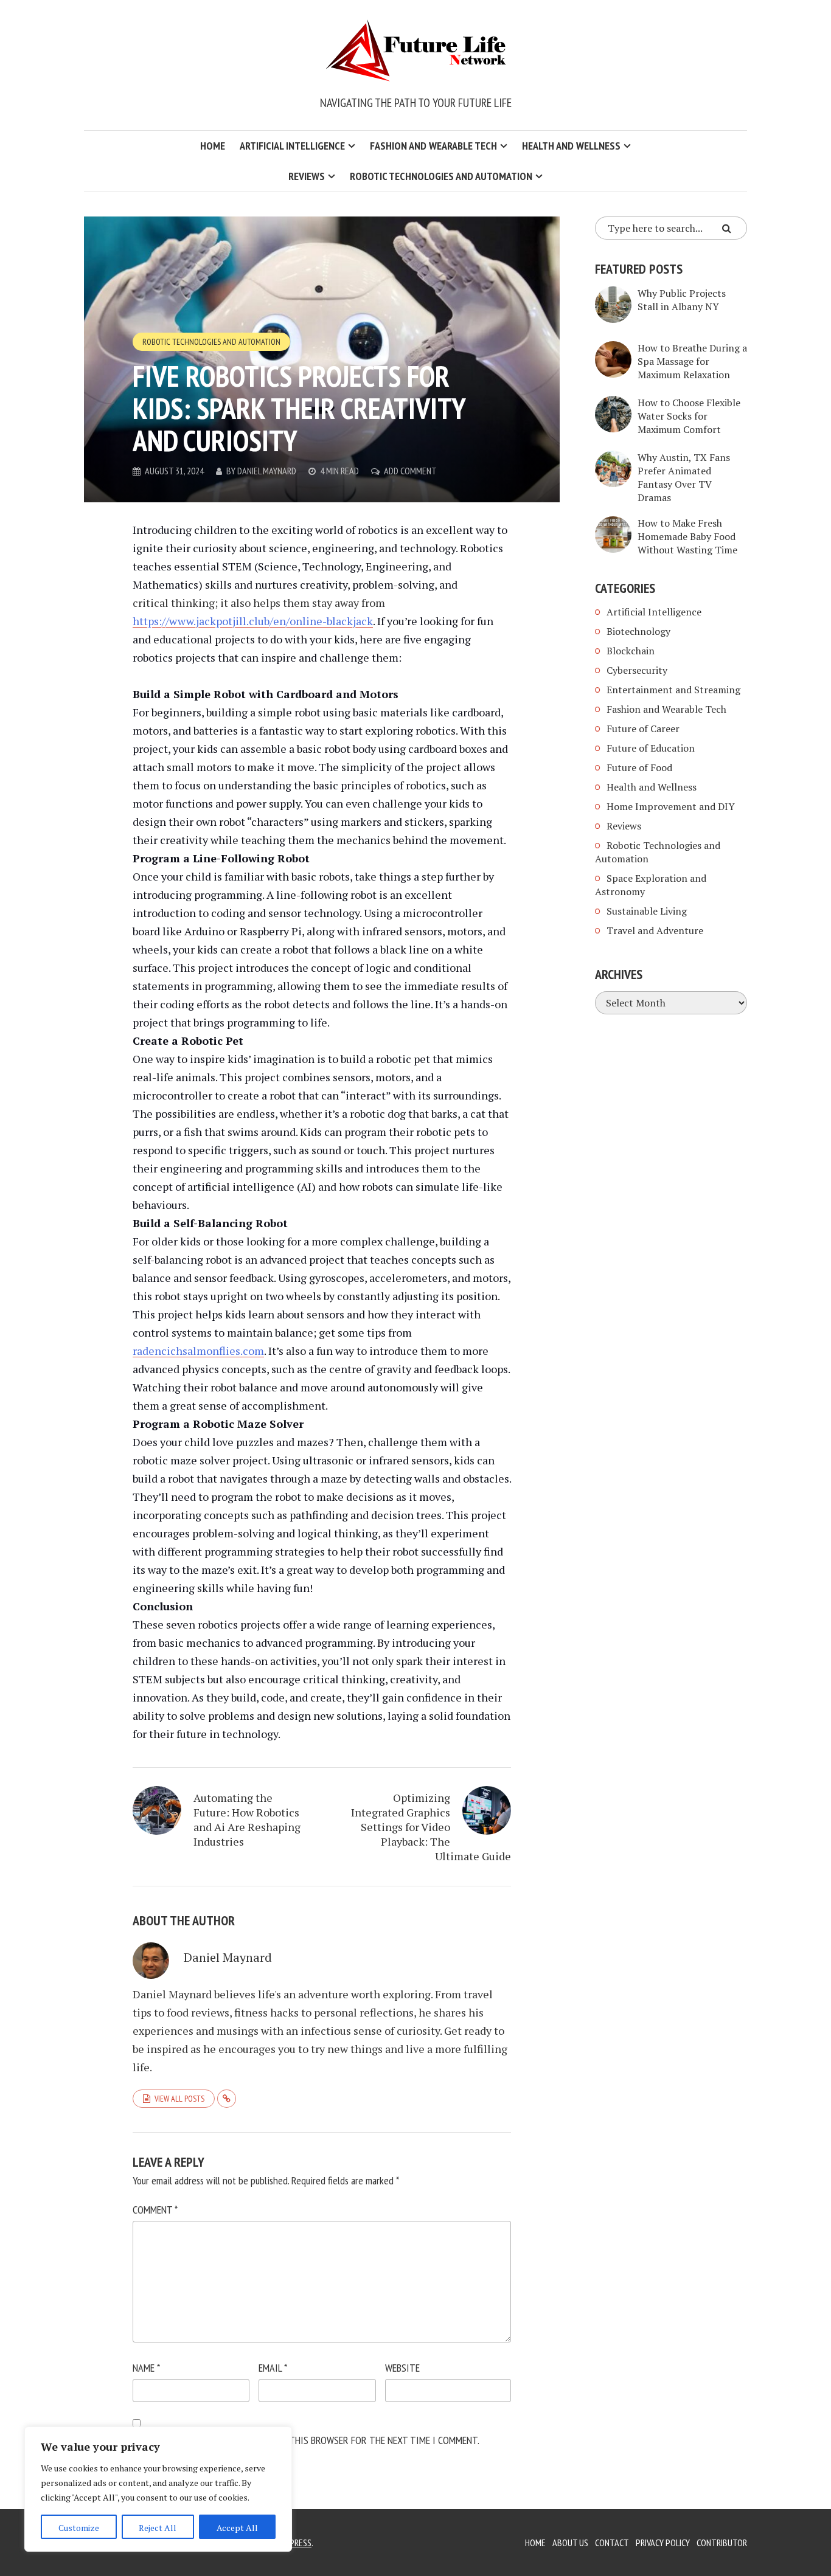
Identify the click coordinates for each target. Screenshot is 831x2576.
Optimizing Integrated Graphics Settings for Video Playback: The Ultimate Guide (431, 1827)
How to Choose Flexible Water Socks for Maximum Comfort (689, 416)
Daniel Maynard (267, 471)
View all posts (179, 2099)
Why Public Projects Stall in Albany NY (682, 300)
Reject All (158, 2528)
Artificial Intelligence (292, 146)
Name (146, 2368)
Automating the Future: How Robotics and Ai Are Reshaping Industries (247, 1819)
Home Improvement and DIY (671, 806)
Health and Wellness (571, 146)
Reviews (307, 176)
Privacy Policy (663, 2543)
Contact (612, 2543)
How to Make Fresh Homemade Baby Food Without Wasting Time (687, 536)
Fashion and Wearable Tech (433, 146)
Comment (155, 2210)
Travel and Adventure (655, 930)
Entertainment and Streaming (673, 690)
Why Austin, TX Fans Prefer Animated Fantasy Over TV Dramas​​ (684, 477)
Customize (79, 2528)
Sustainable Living (647, 911)
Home (213, 146)
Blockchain (631, 651)
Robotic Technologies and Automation (441, 176)
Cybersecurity (637, 670)
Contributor (722, 2543)
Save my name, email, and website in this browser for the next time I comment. (306, 2440)
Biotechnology (638, 631)
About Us (570, 2543)
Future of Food (639, 767)
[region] (158, 2489)
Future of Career (643, 729)
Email (273, 2368)
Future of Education (651, 748)
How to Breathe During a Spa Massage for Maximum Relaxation (692, 361)
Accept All (237, 2528)
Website (402, 2368)
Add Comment (410, 471)
